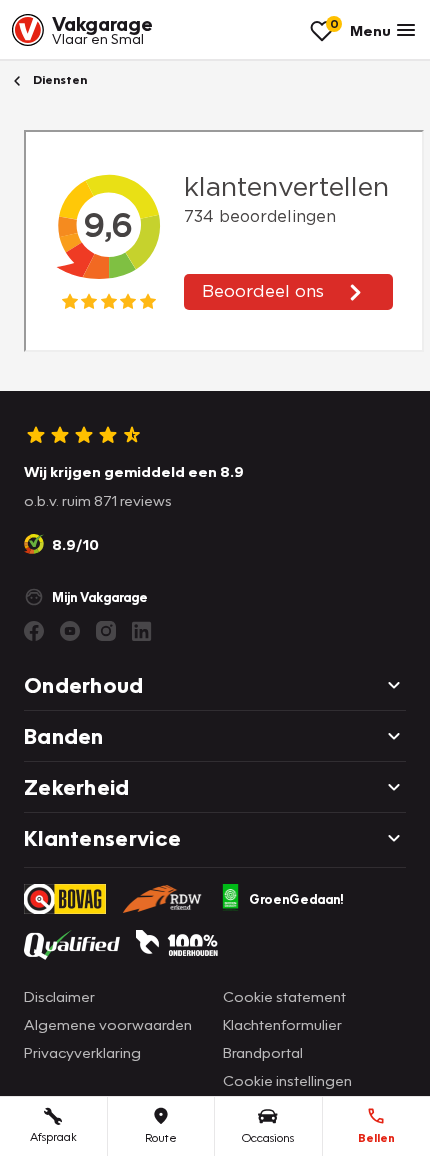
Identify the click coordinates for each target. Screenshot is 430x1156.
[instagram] (106, 631)
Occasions (268, 1137)
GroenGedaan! (296, 899)
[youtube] (70, 631)
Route (161, 1137)
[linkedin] (142, 631)
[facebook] (34, 631)
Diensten (58, 79)
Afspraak (53, 1136)
